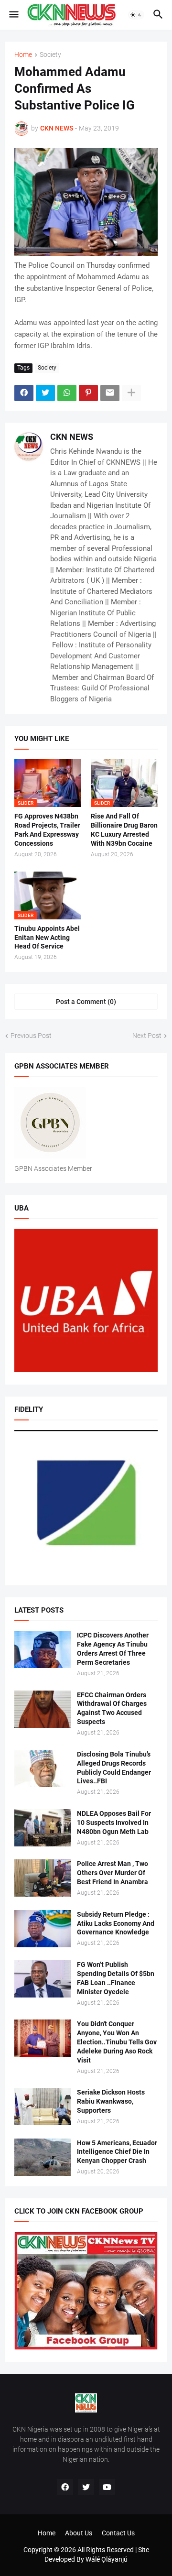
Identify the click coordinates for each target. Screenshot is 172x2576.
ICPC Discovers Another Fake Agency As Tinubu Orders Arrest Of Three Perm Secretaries (113, 1649)
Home (23, 55)
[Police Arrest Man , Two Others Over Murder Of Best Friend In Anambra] (43, 1878)
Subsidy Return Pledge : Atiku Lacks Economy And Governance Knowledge (116, 1923)
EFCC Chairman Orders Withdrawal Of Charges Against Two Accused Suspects (112, 1708)
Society (50, 55)
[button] (13, 15)
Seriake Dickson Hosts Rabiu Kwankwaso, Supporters (111, 2101)
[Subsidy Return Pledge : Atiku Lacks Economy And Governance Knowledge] (43, 1929)
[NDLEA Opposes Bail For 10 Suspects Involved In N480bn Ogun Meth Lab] (43, 1828)
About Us (79, 2533)
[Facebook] (24, 393)
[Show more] (131, 393)
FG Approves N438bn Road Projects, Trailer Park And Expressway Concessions (47, 830)
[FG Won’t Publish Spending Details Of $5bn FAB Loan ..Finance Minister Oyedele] (43, 1979)
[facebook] (65, 2487)
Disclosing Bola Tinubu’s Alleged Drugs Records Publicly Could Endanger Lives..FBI (114, 1768)
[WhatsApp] (67, 393)
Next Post (147, 1036)
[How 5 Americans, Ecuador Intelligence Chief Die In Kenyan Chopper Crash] (43, 2157)
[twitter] (86, 2487)
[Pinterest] (88, 393)
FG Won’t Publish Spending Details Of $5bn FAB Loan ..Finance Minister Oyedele (116, 1978)
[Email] (110, 393)
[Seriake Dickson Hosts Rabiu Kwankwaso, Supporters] (43, 2107)
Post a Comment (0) (86, 1002)
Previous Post (31, 1036)
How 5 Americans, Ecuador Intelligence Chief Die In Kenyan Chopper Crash (117, 2152)
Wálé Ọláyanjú (107, 2559)
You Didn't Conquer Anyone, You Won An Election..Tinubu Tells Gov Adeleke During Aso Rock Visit (117, 2042)
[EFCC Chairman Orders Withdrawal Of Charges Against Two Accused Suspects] (43, 1709)
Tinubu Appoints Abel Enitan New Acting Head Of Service (47, 938)
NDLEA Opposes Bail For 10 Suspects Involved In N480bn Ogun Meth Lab (114, 1823)
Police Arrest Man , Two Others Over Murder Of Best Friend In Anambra (113, 1873)
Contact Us (118, 2533)
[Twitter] (45, 393)
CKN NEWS (72, 437)
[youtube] (107, 2487)
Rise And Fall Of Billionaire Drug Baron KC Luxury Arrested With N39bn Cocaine (124, 830)
